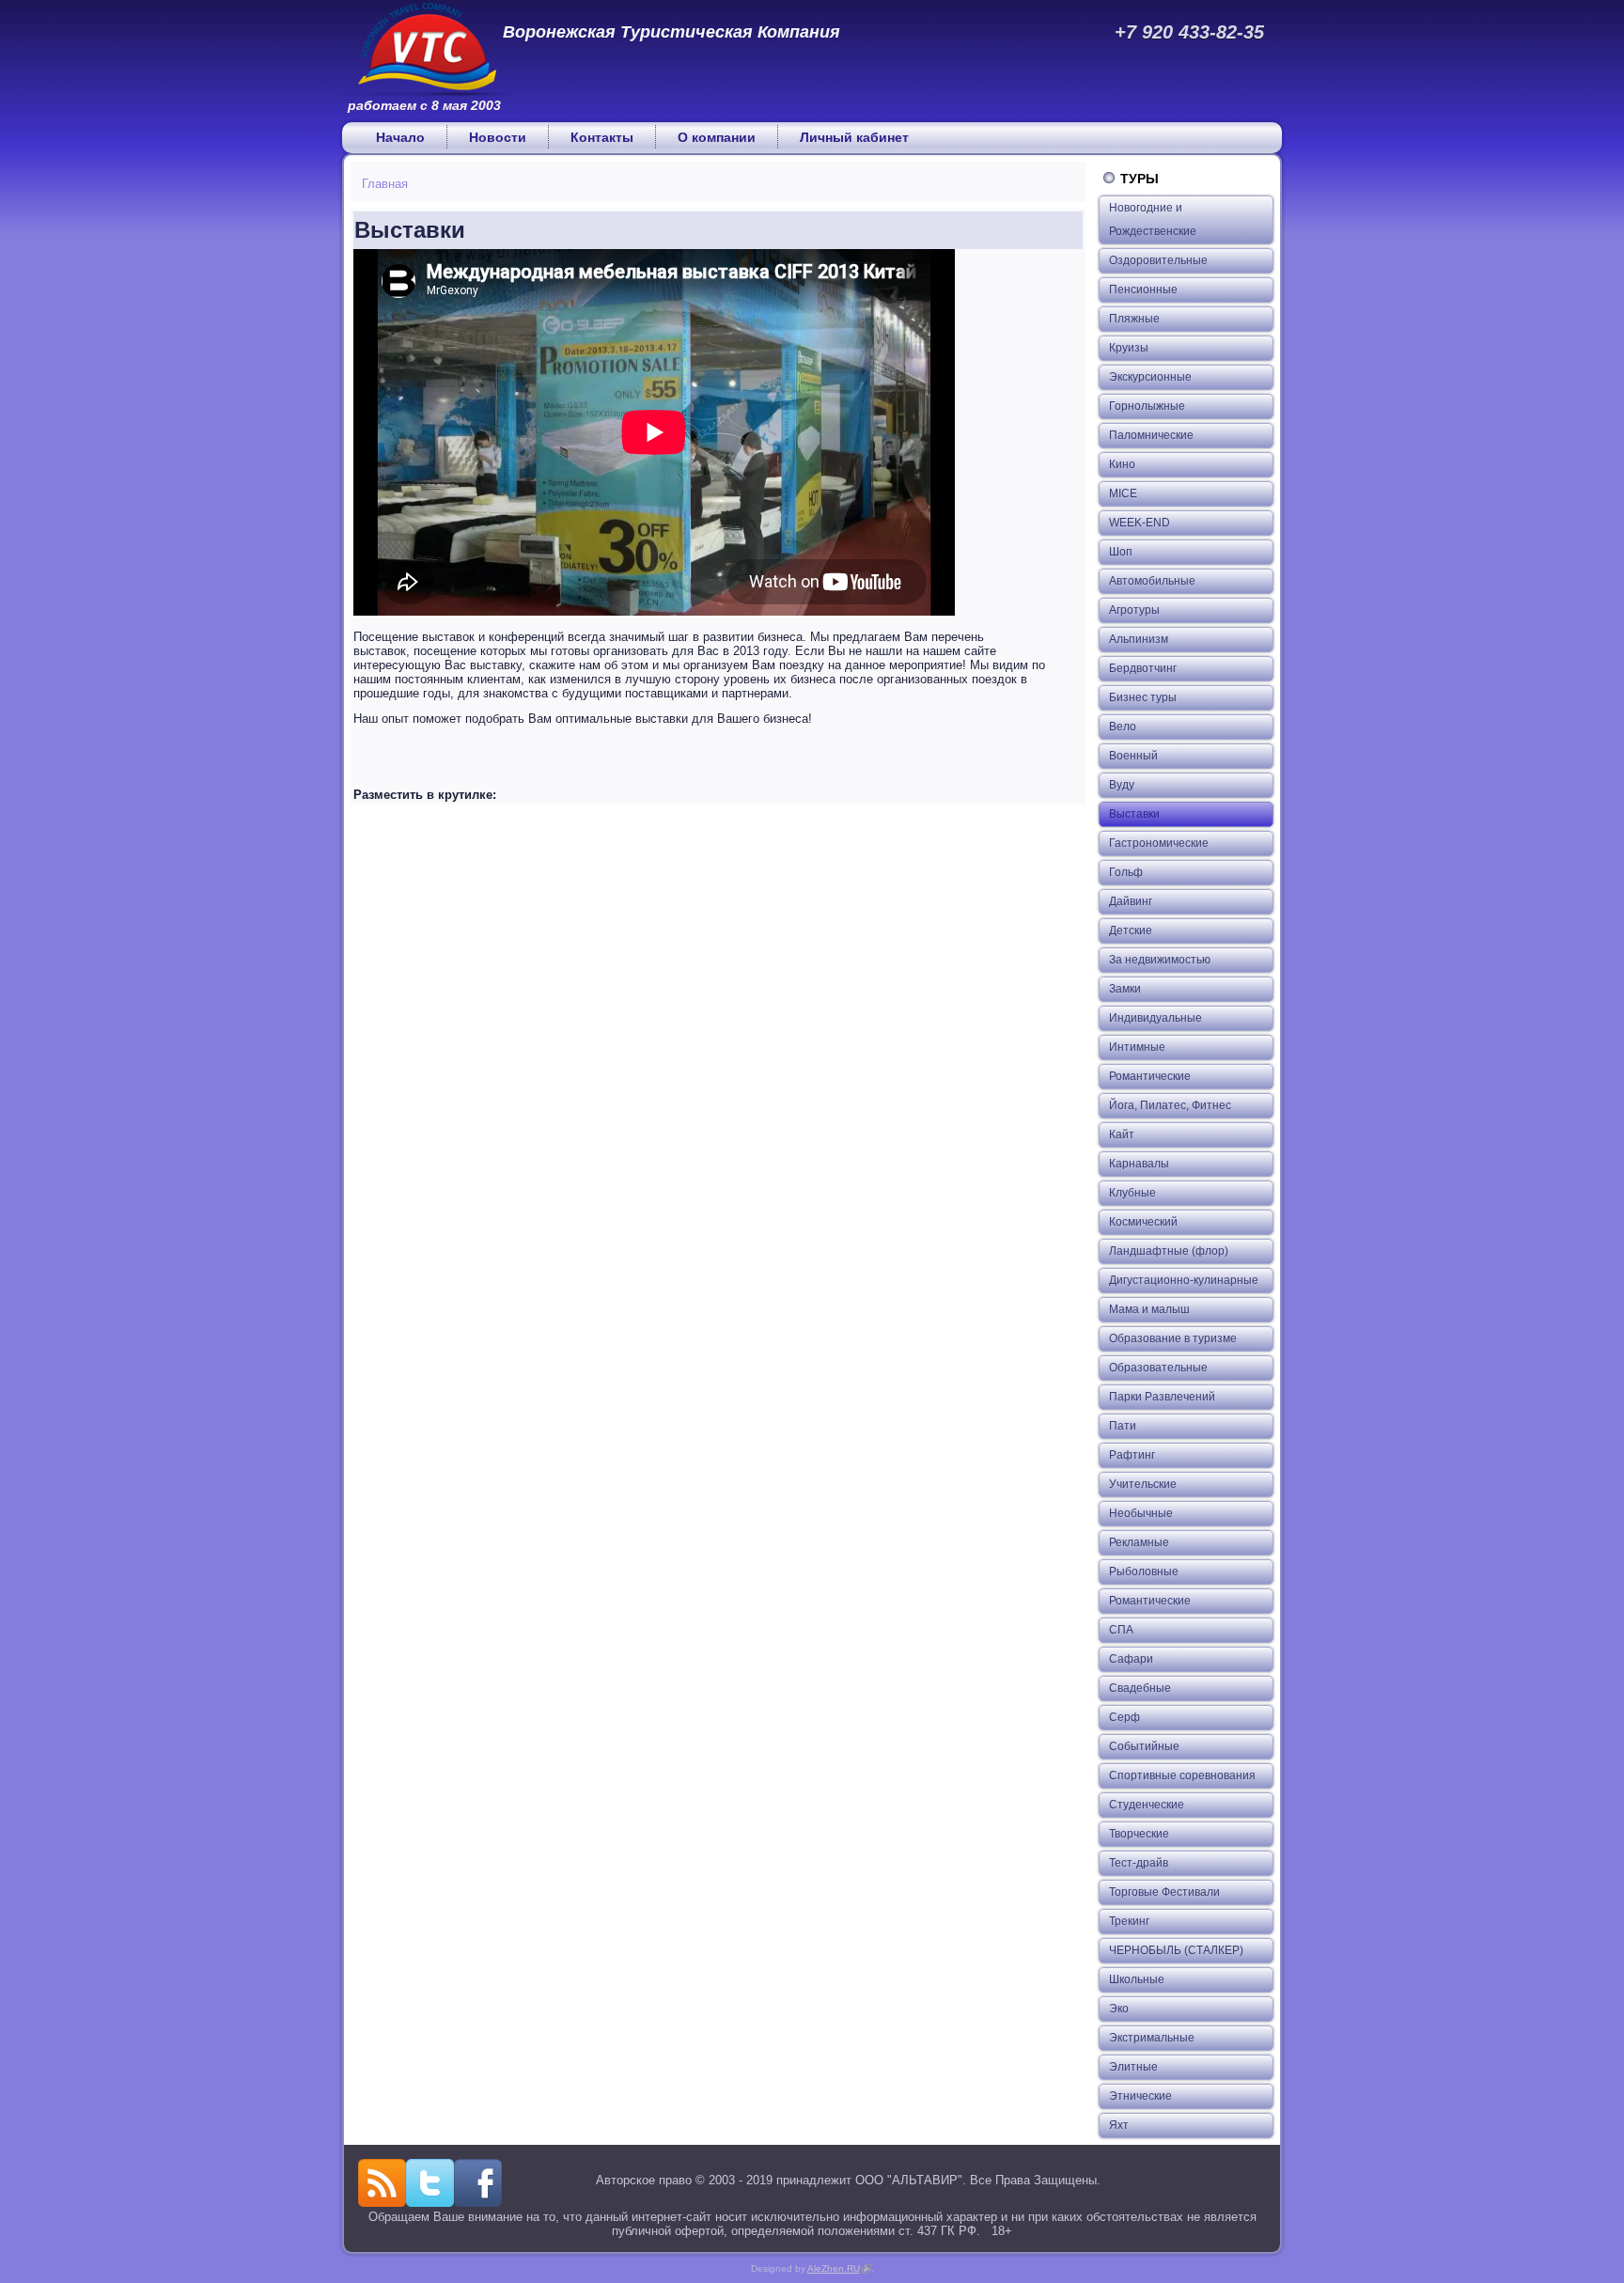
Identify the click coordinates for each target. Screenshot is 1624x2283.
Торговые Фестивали (1164, 1892)
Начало (400, 137)
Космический (1143, 1222)
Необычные (1141, 1513)
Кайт (1122, 1134)
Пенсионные (1143, 289)
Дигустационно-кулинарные (1184, 1280)
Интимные (1137, 1047)
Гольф (1126, 872)
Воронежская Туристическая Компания (671, 32)
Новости (498, 137)
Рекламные (1139, 1542)
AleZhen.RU (839, 2268)
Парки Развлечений (1162, 1397)
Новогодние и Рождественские (1153, 219)
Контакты (602, 137)
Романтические (1150, 1076)
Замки (1125, 989)
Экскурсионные (1150, 377)
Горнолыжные (1147, 406)
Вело (1123, 727)
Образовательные (1158, 1368)
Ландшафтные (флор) (1169, 1251)
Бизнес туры (1143, 697)
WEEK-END (1140, 523)
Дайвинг (1131, 901)
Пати (1123, 1426)
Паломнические (1151, 435)
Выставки (1134, 814)
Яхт (1119, 2125)
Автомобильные (1152, 581)
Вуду (1122, 785)
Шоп (1121, 552)
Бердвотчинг (1143, 668)
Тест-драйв (1139, 1863)
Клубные (1132, 1193)
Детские (1131, 930)
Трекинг (1129, 1921)
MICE (1123, 493)
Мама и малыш (1149, 1309)
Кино (1122, 464)
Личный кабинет (854, 137)
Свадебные (1140, 1688)
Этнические (1140, 2096)
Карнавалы (1139, 1164)
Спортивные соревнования (1182, 1775)
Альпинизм (1139, 639)
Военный (1133, 756)
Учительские (1143, 1484)
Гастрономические (1159, 843)
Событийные (1144, 1746)
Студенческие (1147, 1805)
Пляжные (1134, 319)
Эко (1119, 2009)
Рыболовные (1144, 1572)
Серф (1124, 1717)
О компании (717, 137)
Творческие (1139, 1834)
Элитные (1133, 2067)
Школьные (1137, 1979)
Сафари (1131, 1659)
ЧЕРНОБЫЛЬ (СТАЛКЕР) (1176, 1950)
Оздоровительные (1158, 260)
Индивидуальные (1156, 1018)
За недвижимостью (1160, 960)
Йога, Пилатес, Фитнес (1170, 1105)
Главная (385, 184)
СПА (1121, 1630)
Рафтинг (1132, 1455)
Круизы (1129, 348)
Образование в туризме (1173, 1338)
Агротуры (1134, 610)
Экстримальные (1152, 2038)
